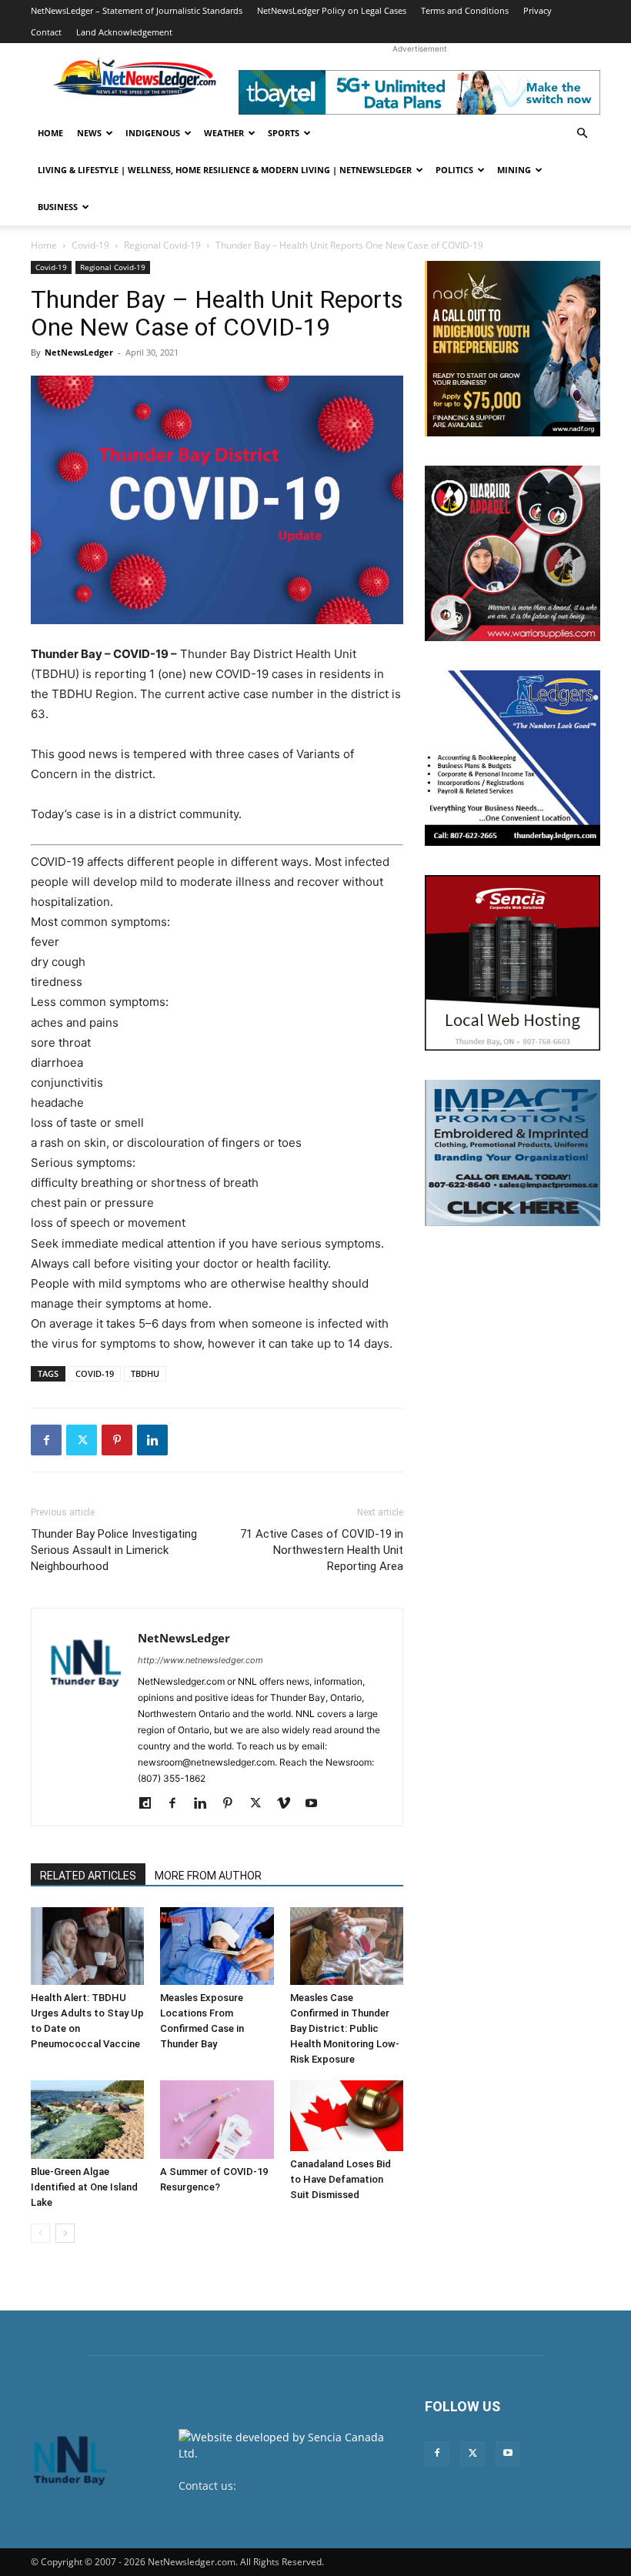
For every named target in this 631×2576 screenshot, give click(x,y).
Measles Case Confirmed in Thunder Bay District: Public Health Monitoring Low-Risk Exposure (345, 2028)
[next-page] (65, 2233)
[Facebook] (46, 1440)
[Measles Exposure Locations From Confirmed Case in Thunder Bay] (217, 1946)
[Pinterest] (117, 1440)
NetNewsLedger (79, 352)
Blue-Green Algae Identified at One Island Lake (84, 2187)
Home (50, 133)
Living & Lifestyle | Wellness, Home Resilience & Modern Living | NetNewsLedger (225, 170)
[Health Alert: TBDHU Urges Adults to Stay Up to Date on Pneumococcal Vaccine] (87, 1946)
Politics (454, 170)
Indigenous (153, 133)
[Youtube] (317, 1804)
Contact (46, 32)
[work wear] (512, 553)
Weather (224, 133)
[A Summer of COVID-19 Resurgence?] (217, 2119)
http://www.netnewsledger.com (200, 1660)
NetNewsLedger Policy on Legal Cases (332, 10)
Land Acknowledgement (124, 32)
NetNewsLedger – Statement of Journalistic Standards (137, 10)
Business (58, 207)
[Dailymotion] (150, 1804)
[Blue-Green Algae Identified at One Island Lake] (87, 2119)
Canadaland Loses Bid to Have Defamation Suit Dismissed (341, 2179)
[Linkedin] (152, 1440)
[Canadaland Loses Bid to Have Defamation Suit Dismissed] (347, 2116)
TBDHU (145, 1373)
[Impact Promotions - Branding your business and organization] (512, 1153)
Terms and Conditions (465, 10)
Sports (284, 133)
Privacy (538, 10)
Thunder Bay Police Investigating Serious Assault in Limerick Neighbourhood (114, 1550)
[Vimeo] (289, 1804)
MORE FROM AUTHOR (208, 1876)
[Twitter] (82, 1440)
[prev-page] (40, 2233)
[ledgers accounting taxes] (512, 758)
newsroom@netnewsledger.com (261, 2502)
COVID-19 (95, 1373)
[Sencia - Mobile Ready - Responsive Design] (512, 963)
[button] (582, 134)
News (89, 133)
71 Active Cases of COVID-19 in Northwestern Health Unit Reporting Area (322, 1550)
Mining (514, 170)
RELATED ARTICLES (88, 1876)
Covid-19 (90, 245)
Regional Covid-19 (162, 245)
